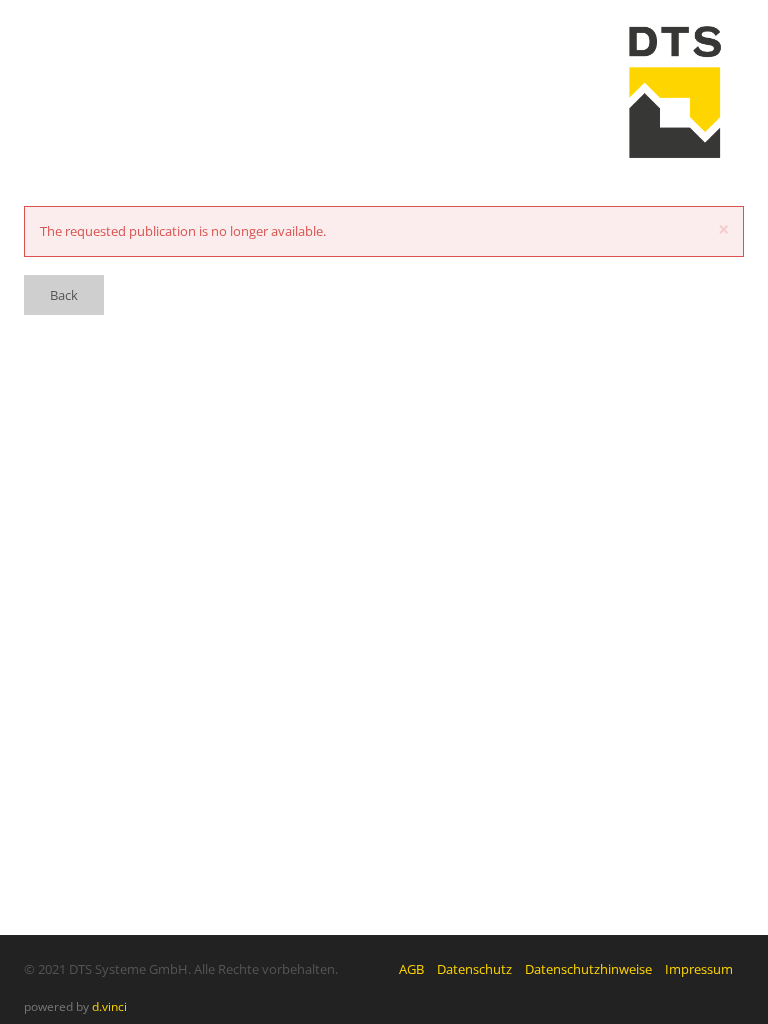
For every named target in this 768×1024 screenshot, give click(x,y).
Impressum (699, 969)
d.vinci (109, 1006)
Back (64, 295)
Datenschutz (474, 969)
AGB (411, 969)
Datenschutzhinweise (588, 969)
